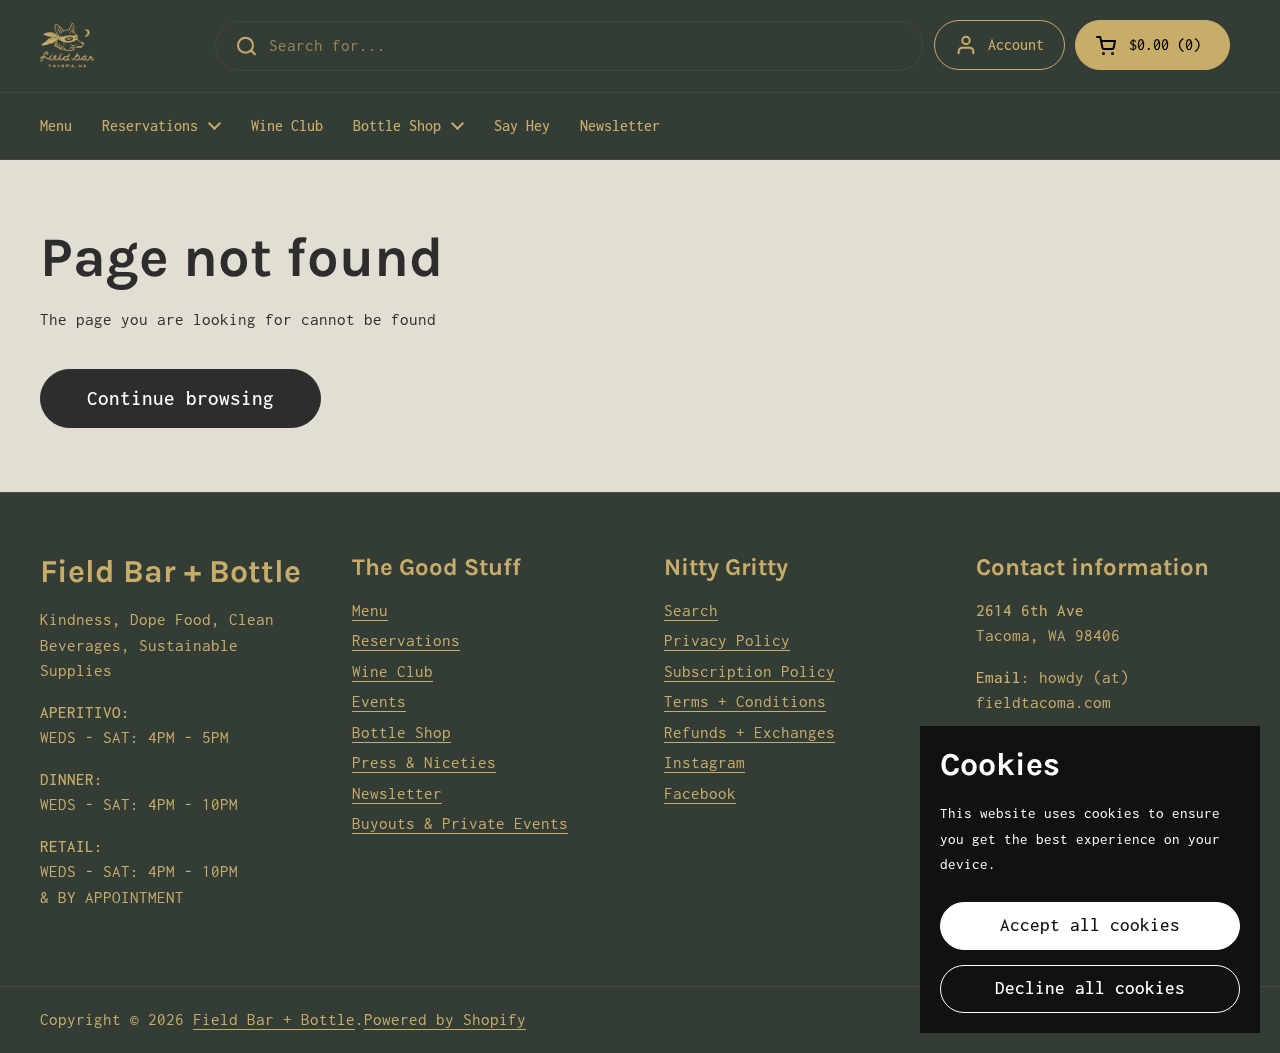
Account (1016, 44)
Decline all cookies (1090, 988)
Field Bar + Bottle (274, 1019)
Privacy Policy (727, 640)
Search (691, 610)
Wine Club (392, 671)
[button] (1152, 45)
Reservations (406, 640)
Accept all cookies (1090, 925)
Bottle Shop (401, 732)
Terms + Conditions (745, 701)
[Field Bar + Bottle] (67, 45)
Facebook (700, 793)
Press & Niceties (424, 762)
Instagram (704, 762)
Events (379, 701)
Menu (370, 610)
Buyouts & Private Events (460, 823)
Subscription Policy (749, 671)
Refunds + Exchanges (749, 732)
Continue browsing (180, 398)
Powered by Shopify (445, 1019)
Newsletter (397, 793)
